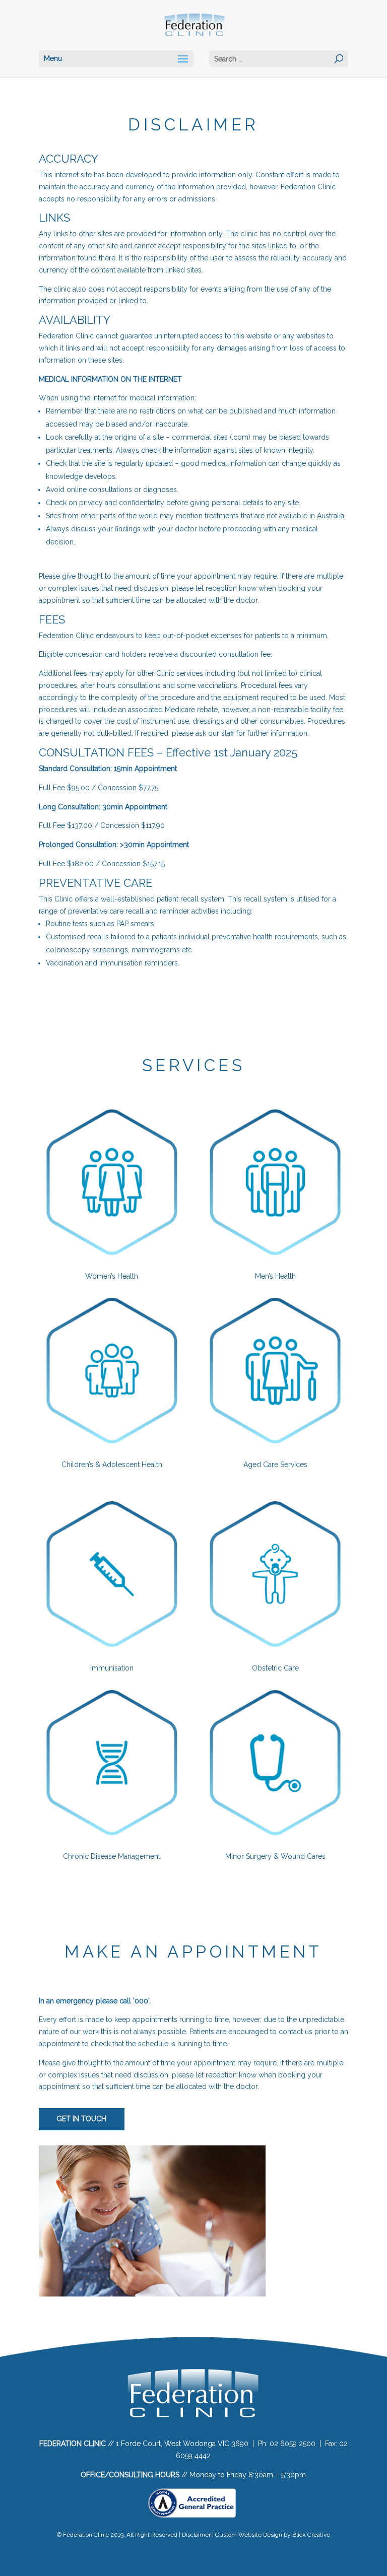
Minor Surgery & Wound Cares (275, 1856)
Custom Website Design (249, 2535)
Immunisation (112, 1668)
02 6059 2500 (293, 2444)
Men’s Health (275, 1276)
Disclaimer (196, 2535)
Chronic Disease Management (112, 1856)
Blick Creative (311, 2535)
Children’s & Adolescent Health (112, 1465)
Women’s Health (112, 1276)
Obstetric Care (275, 1668)
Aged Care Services (275, 1465)
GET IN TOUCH (81, 2119)
